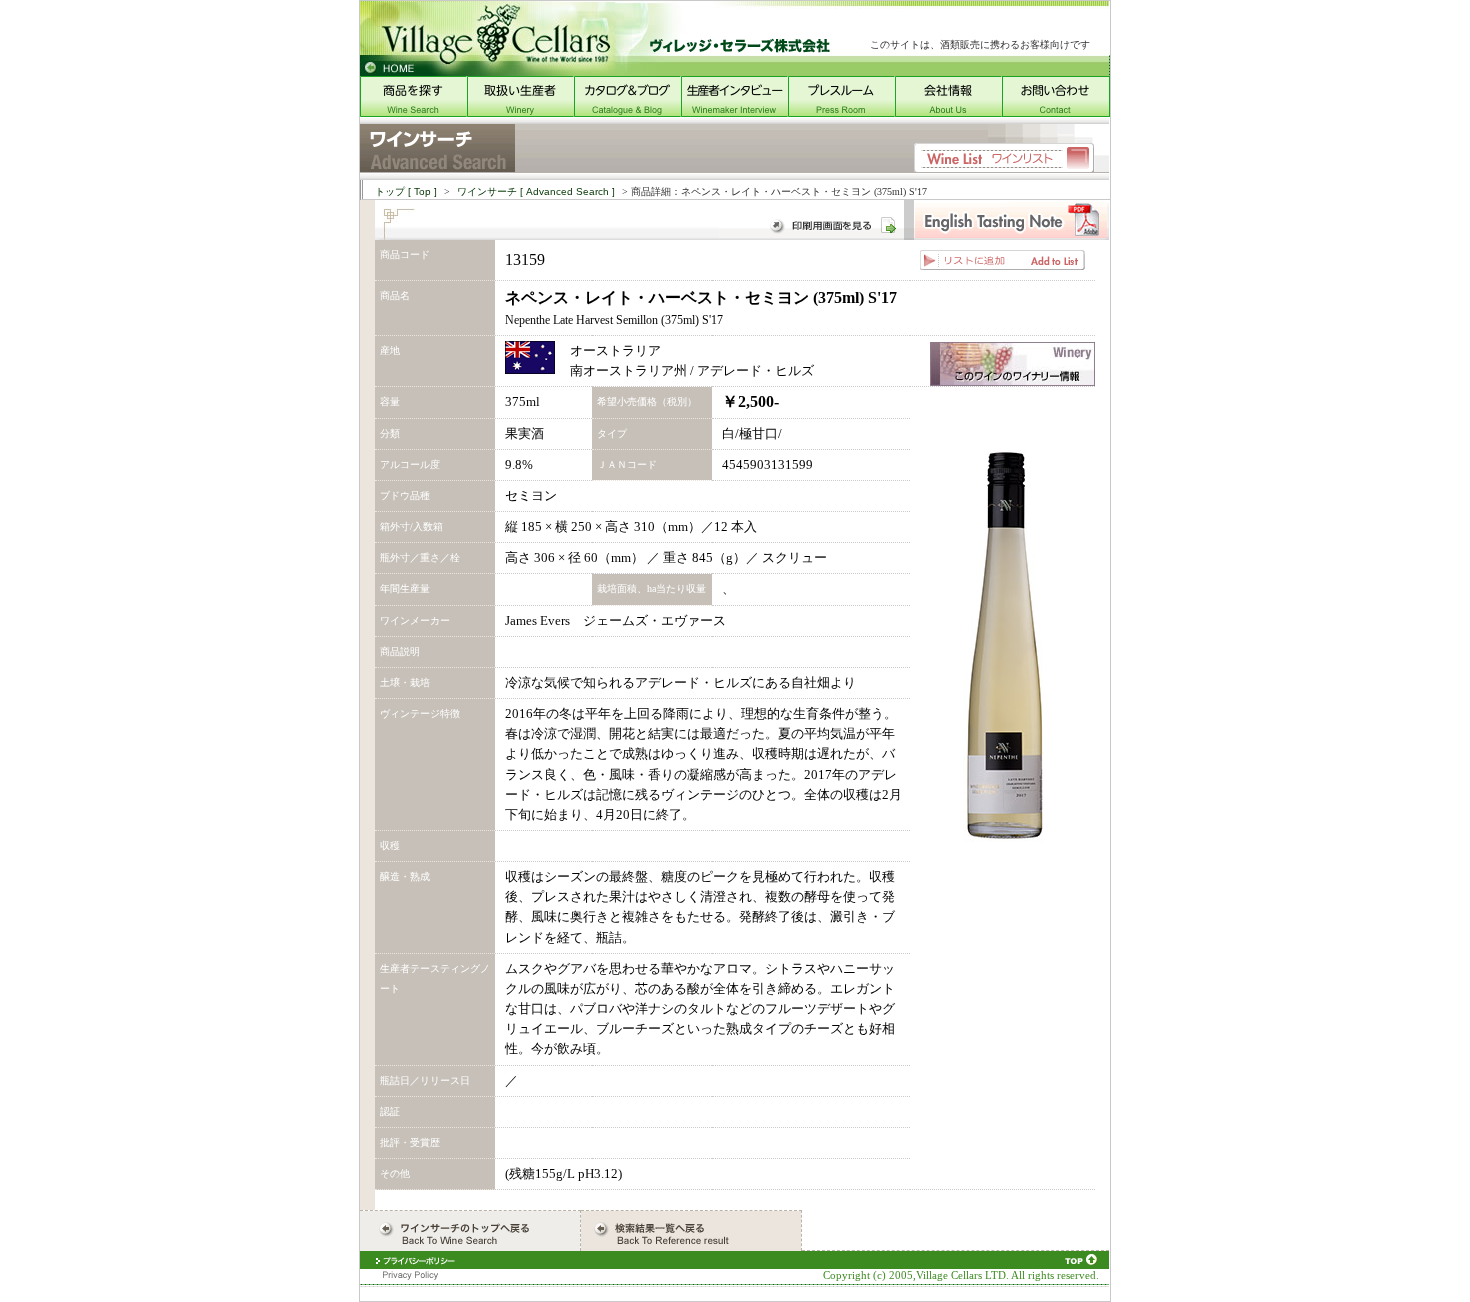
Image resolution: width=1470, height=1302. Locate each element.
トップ (406, 191)
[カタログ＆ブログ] (627, 112)
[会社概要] (948, 112)
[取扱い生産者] (520, 112)
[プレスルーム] (841, 112)
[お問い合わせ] (1056, 112)
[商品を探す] (413, 112)
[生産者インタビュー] (734, 112)
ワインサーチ (536, 191)
